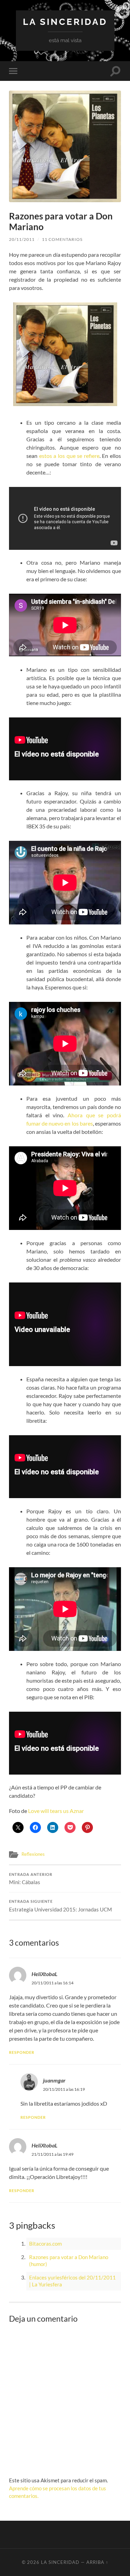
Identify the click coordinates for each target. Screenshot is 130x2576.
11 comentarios (62, 239)
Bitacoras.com (45, 2244)
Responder (22, 2052)
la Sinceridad (65, 22)
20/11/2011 (22, 239)
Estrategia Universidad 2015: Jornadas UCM (60, 1906)
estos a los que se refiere (69, 456)
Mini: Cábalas (31, 1879)
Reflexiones (33, 1854)
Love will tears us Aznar (56, 1811)
